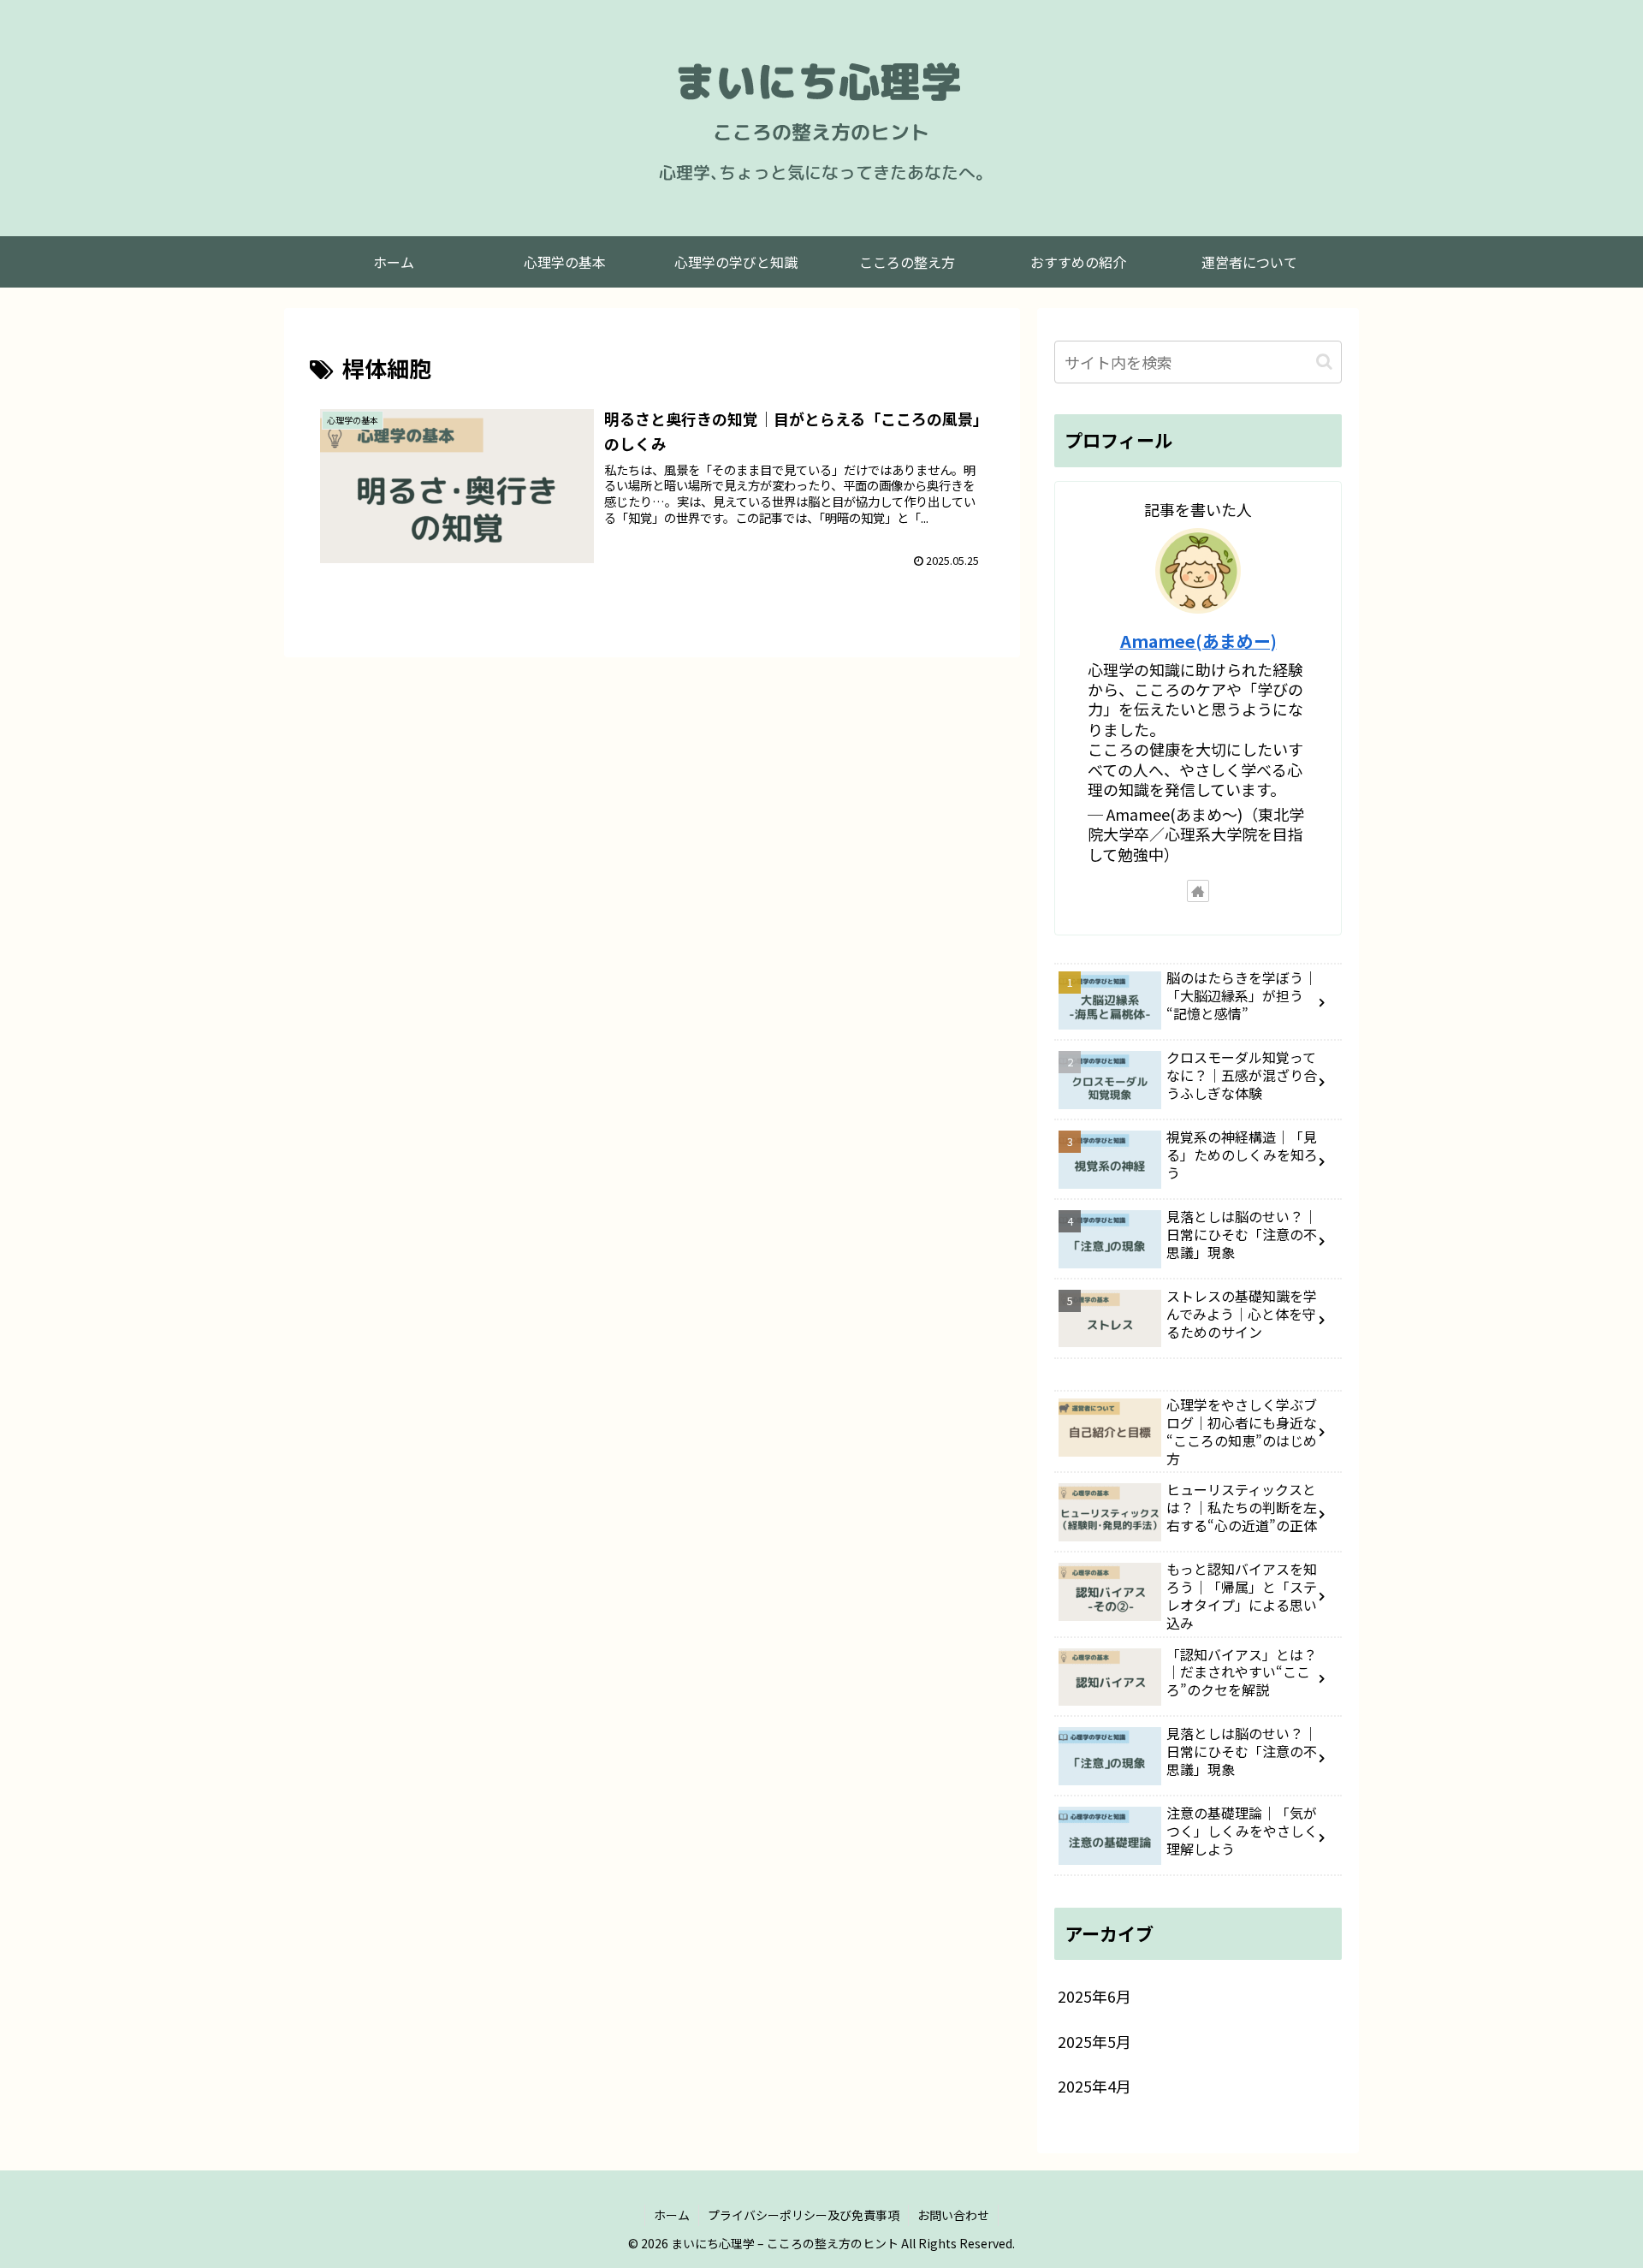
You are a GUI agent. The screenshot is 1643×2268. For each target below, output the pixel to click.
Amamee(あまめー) (1198, 641)
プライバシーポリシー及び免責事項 (804, 2215)
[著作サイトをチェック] (1198, 891)
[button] (1324, 362)
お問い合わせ (953, 2215)
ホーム (672, 2215)
